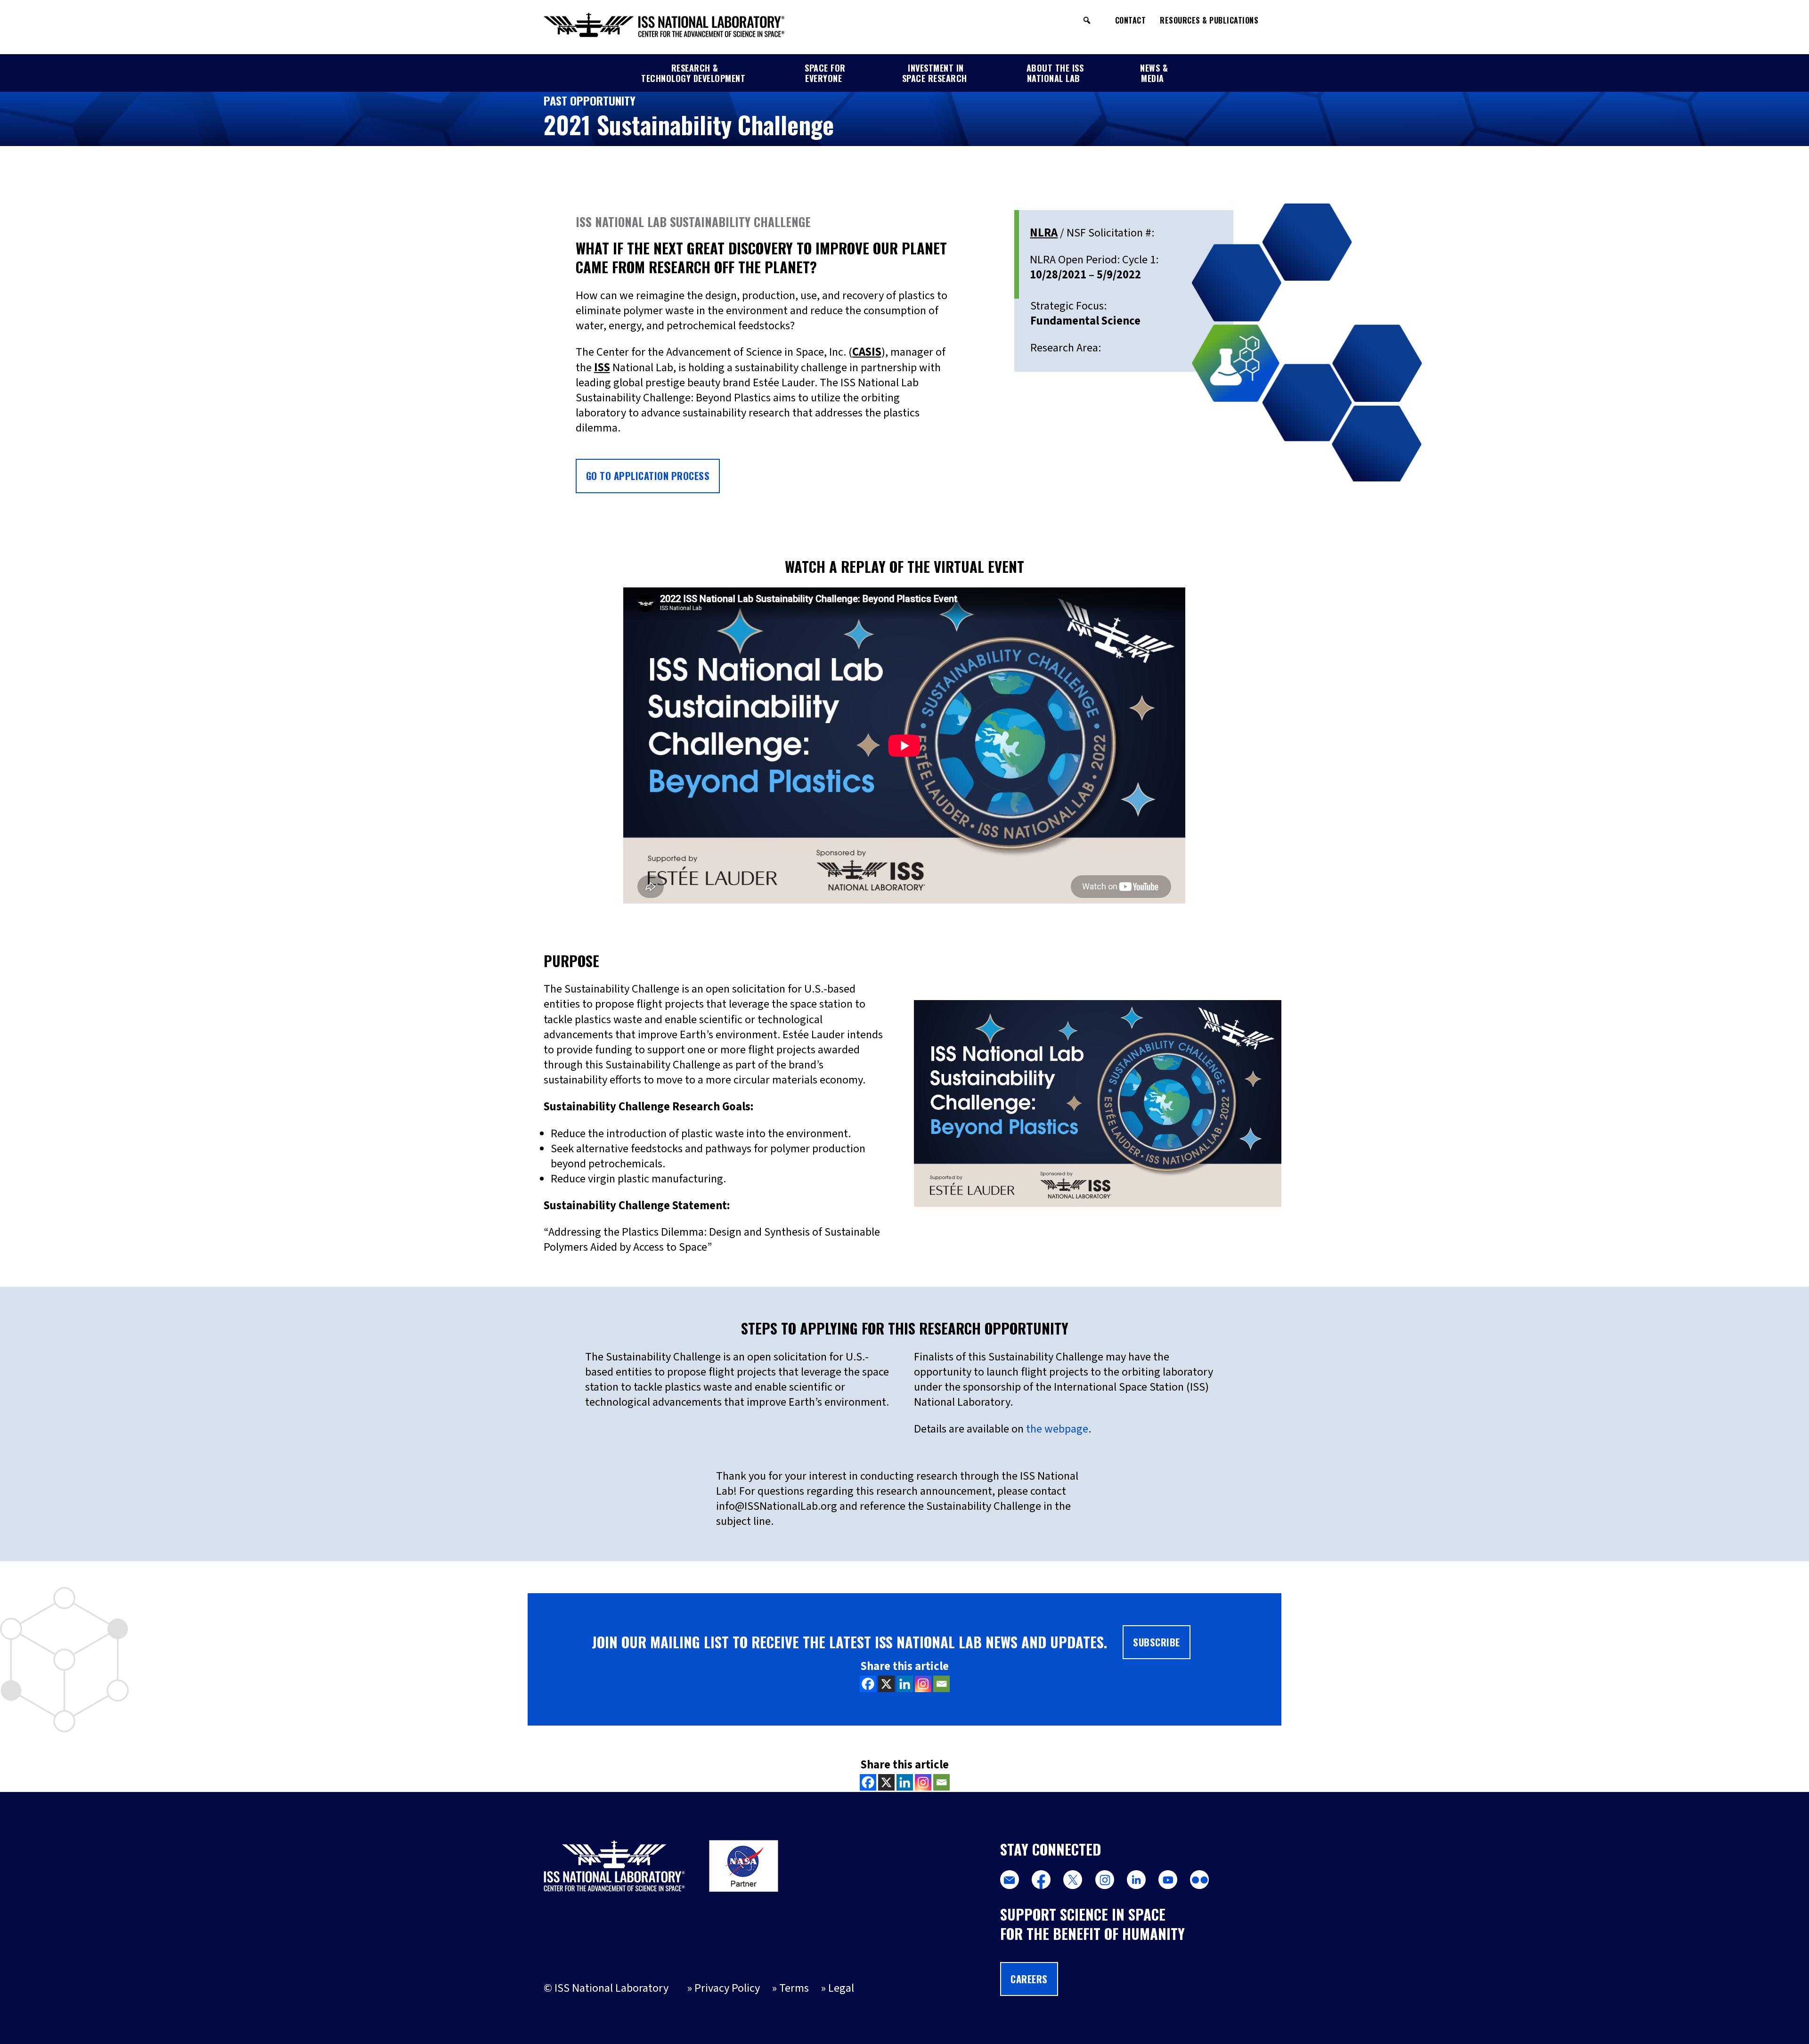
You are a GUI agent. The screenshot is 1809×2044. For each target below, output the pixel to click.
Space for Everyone (825, 73)
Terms (794, 1988)
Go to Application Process (648, 476)
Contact (1131, 20)
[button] (1087, 20)
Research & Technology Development (693, 73)
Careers (1029, 1979)
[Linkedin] (905, 1684)
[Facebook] (868, 1684)
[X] (886, 1684)
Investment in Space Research (935, 73)
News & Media (1154, 73)
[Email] (941, 1684)
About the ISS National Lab (1055, 73)
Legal (841, 1988)
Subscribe (1157, 1642)
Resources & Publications (1209, 20)
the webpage (1057, 1429)
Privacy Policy (727, 1988)
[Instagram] (923, 1684)
